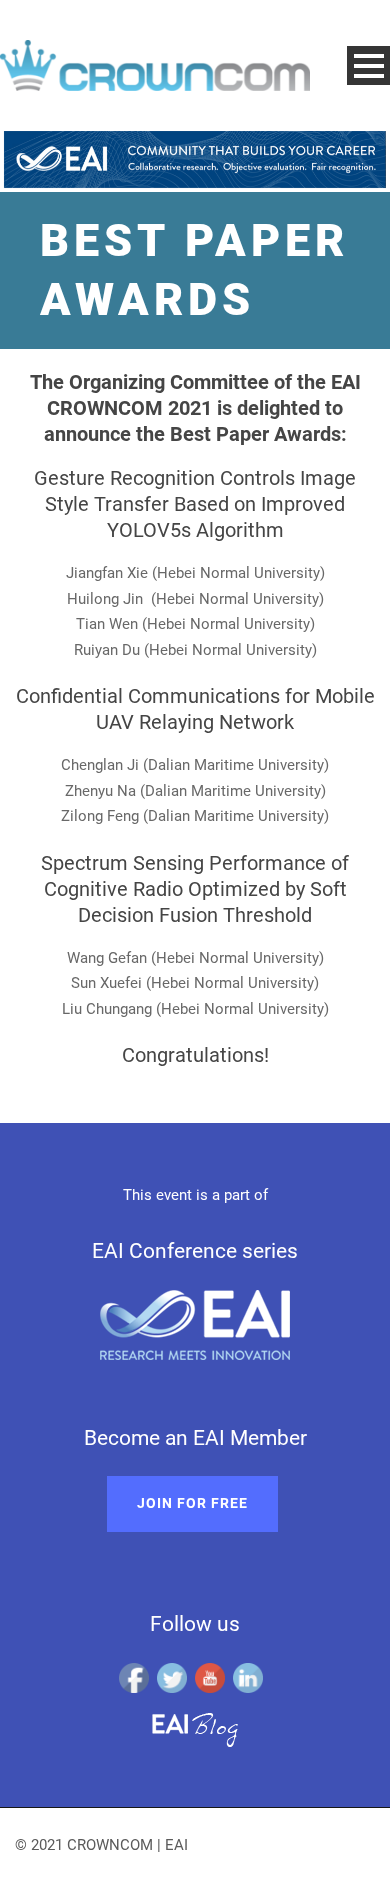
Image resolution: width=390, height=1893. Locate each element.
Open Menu (368, 65)
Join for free (192, 1503)
